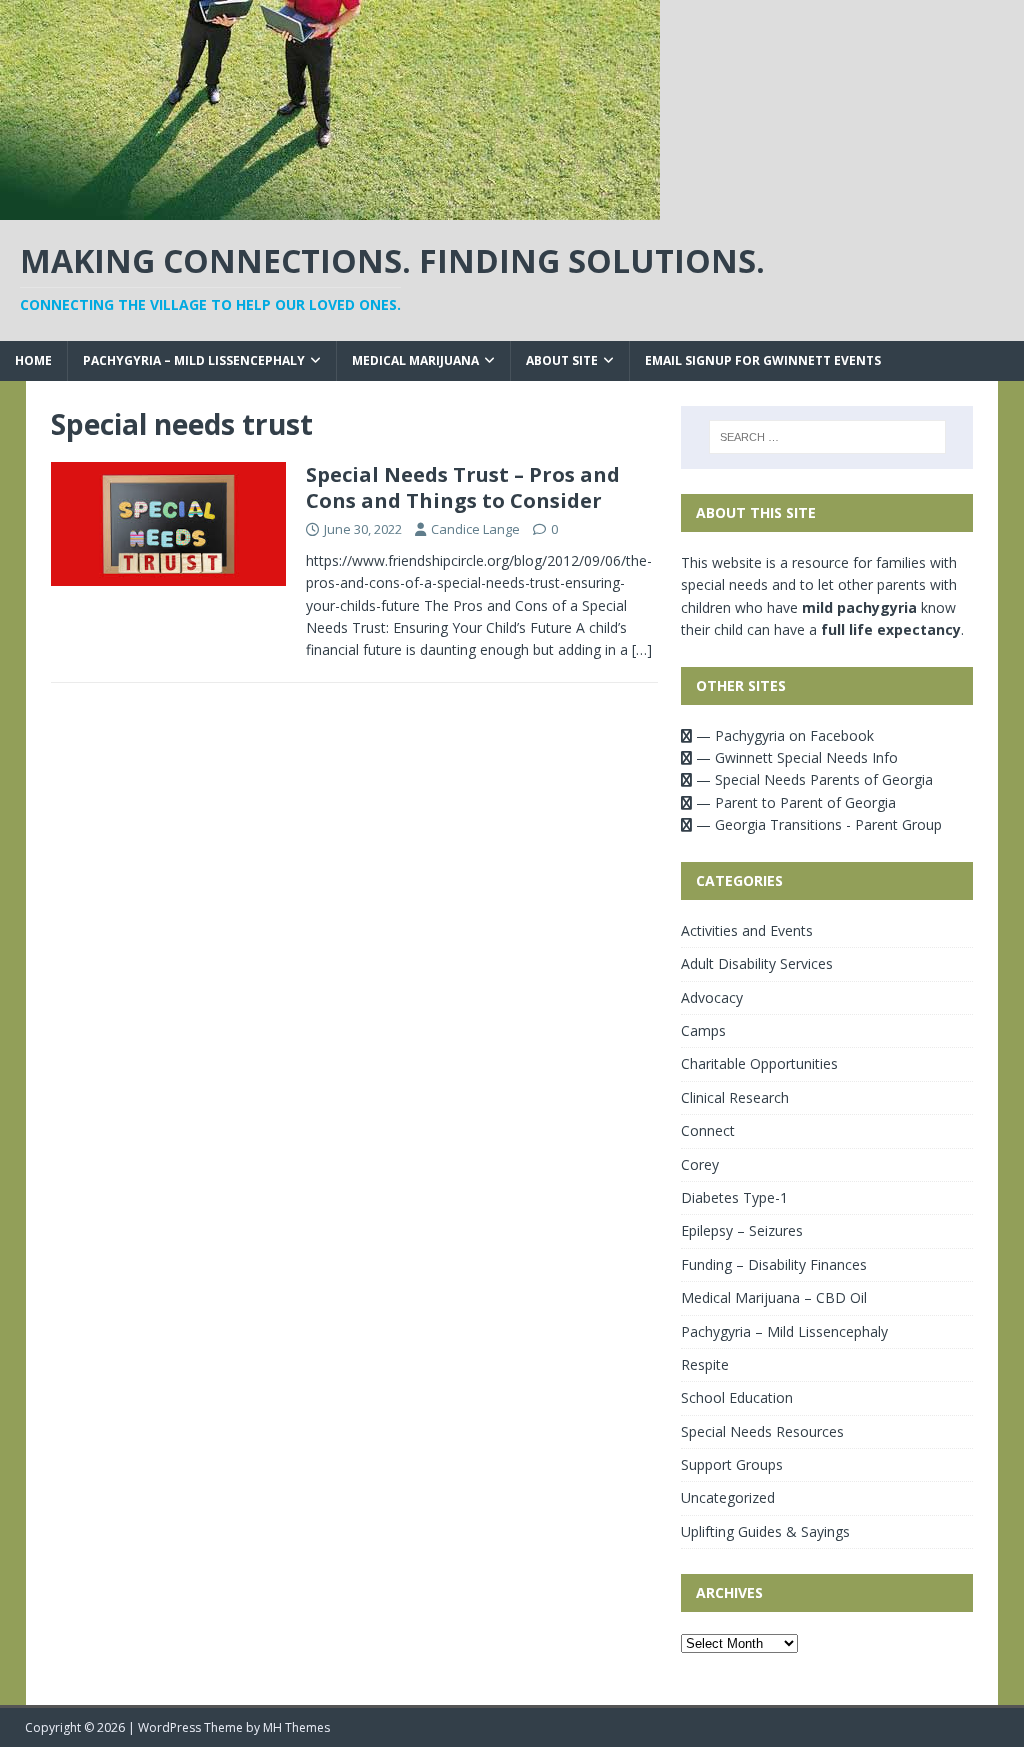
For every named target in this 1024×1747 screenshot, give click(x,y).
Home (33, 360)
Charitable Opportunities (759, 1063)
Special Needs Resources (762, 1431)
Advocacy (712, 997)
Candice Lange (475, 529)
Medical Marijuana (415, 360)
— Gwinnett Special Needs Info (795, 757)
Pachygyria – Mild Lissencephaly (194, 360)
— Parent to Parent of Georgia (794, 802)
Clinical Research (735, 1097)
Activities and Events (747, 930)
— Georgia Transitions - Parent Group (817, 824)
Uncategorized (728, 1497)
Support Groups (732, 1464)
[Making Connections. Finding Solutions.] (330, 208)
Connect (708, 1130)
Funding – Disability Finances (774, 1264)
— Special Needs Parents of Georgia (812, 779)
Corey (700, 1164)
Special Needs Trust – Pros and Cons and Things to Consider (463, 487)
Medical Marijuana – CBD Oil (774, 1297)
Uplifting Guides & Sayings (765, 1531)
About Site (562, 360)
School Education (737, 1397)
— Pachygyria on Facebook (783, 735)
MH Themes (296, 1727)
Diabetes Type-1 (734, 1197)
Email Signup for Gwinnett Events (763, 360)
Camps (703, 1030)
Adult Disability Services (757, 963)
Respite (705, 1364)
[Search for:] (827, 437)
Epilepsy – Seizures (742, 1230)
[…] (642, 649)
